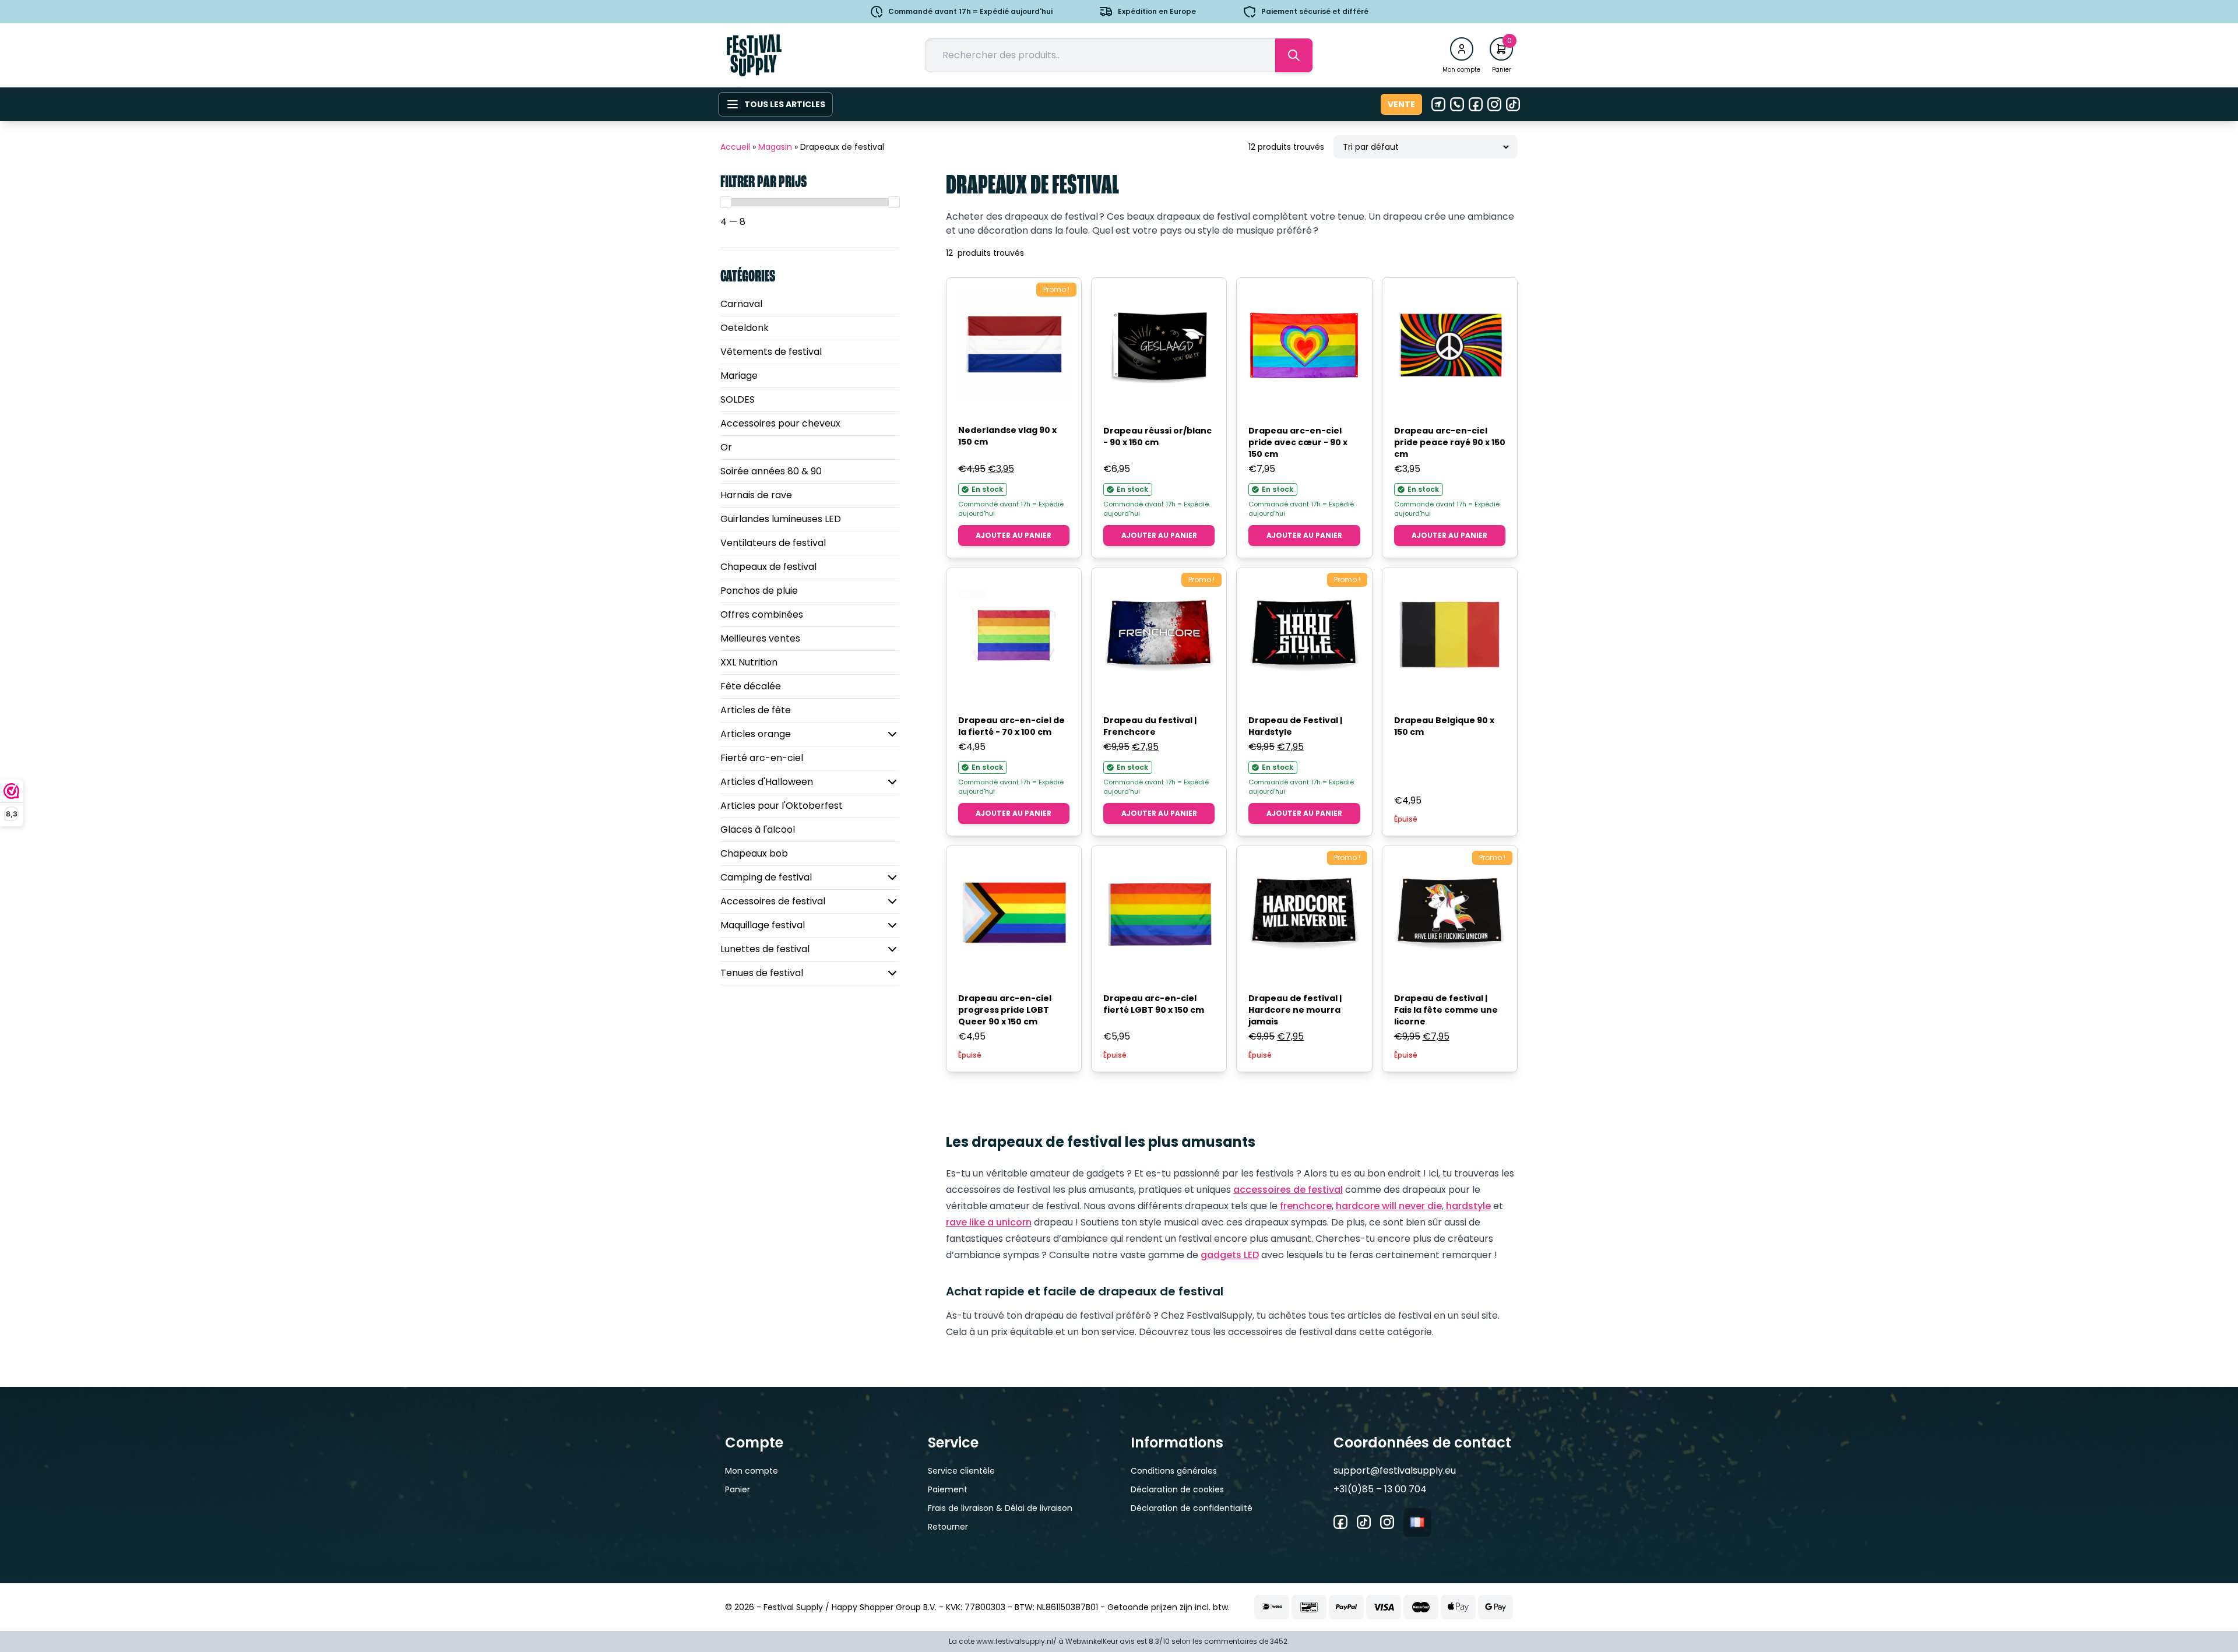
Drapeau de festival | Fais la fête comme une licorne (1446, 1010)
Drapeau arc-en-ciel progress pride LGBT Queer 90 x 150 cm (1005, 1010)
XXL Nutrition (749, 662)
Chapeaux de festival (768, 567)
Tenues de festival (762, 973)
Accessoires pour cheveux (780, 423)
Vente (1401, 104)
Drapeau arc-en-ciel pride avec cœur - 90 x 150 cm (1298, 442)
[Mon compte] (1462, 49)
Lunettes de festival (765, 949)
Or (726, 447)
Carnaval (741, 304)
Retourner (948, 1527)
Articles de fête (756, 710)
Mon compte (752, 1471)
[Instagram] (1494, 104)
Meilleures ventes (760, 638)
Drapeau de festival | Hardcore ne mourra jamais (1295, 1010)
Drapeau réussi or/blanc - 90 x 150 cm (1157, 436)
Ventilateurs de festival (773, 543)
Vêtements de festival (771, 352)
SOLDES (738, 399)
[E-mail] (1438, 104)
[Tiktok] (1513, 104)
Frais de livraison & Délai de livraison (1000, 1508)
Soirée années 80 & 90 (771, 471)
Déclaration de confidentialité (1192, 1508)
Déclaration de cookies (1177, 1489)
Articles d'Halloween (767, 782)
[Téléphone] (1457, 104)
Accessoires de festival (773, 901)
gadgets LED (1230, 1255)
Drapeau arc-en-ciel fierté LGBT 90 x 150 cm (1154, 1004)
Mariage (739, 376)
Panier (738, 1489)
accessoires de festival (1288, 1190)
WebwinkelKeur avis (1100, 1641)
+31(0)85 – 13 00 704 (1380, 1489)
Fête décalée (751, 686)
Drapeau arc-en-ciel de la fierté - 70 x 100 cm (1011, 726)
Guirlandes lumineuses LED (781, 519)
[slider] (726, 202)
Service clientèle (961, 1471)
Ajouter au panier (1014, 535)
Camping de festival (766, 877)
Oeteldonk (745, 328)
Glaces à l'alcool (758, 829)
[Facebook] (1476, 104)
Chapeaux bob (754, 853)
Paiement (948, 1489)
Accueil (735, 147)
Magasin (775, 147)
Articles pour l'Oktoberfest (782, 806)
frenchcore (1306, 1206)
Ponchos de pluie (759, 591)
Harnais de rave (756, 495)
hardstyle (1468, 1206)
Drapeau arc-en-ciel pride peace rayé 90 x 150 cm (1450, 442)
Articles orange (756, 734)
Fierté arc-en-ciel (762, 758)
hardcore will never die (1389, 1206)
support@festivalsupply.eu (1395, 1470)
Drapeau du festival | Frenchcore (1150, 726)
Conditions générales (1174, 1471)
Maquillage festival (763, 925)
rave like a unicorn (989, 1222)
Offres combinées (762, 614)
